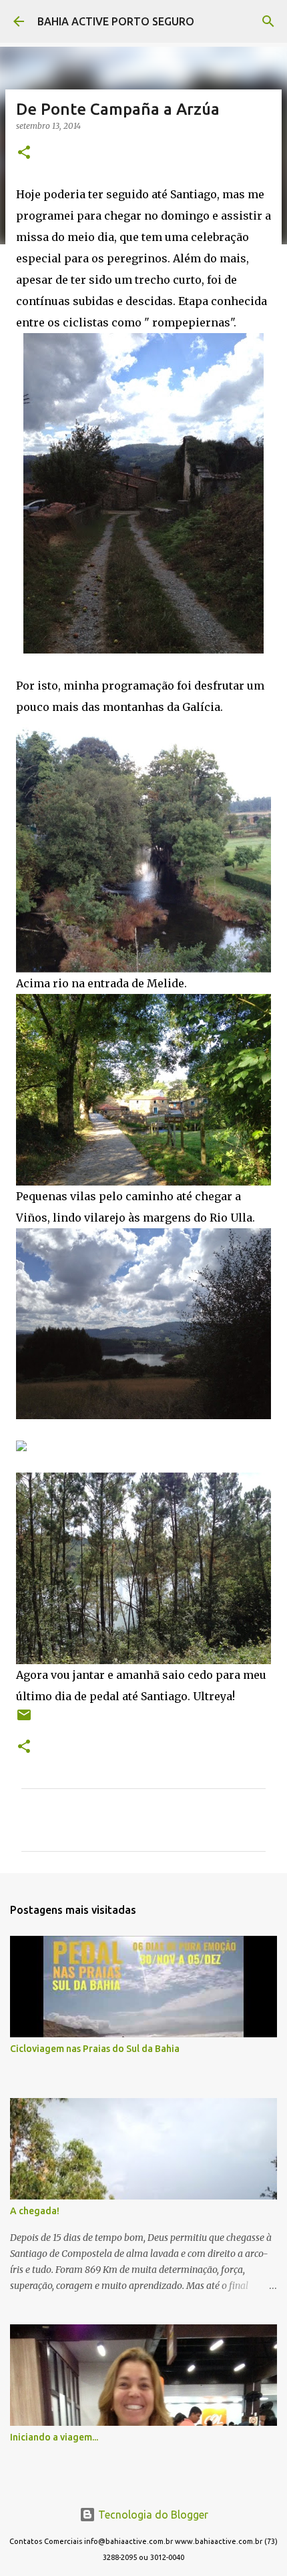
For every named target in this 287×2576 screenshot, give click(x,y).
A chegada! (35, 2211)
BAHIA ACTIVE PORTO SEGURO (116, 21)
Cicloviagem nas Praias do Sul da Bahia (95, 2049)
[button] (24, 153)
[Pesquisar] (268, 21)
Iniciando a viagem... (54, 2437)
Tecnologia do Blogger (152, 2515)
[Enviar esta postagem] (24, 1720)
